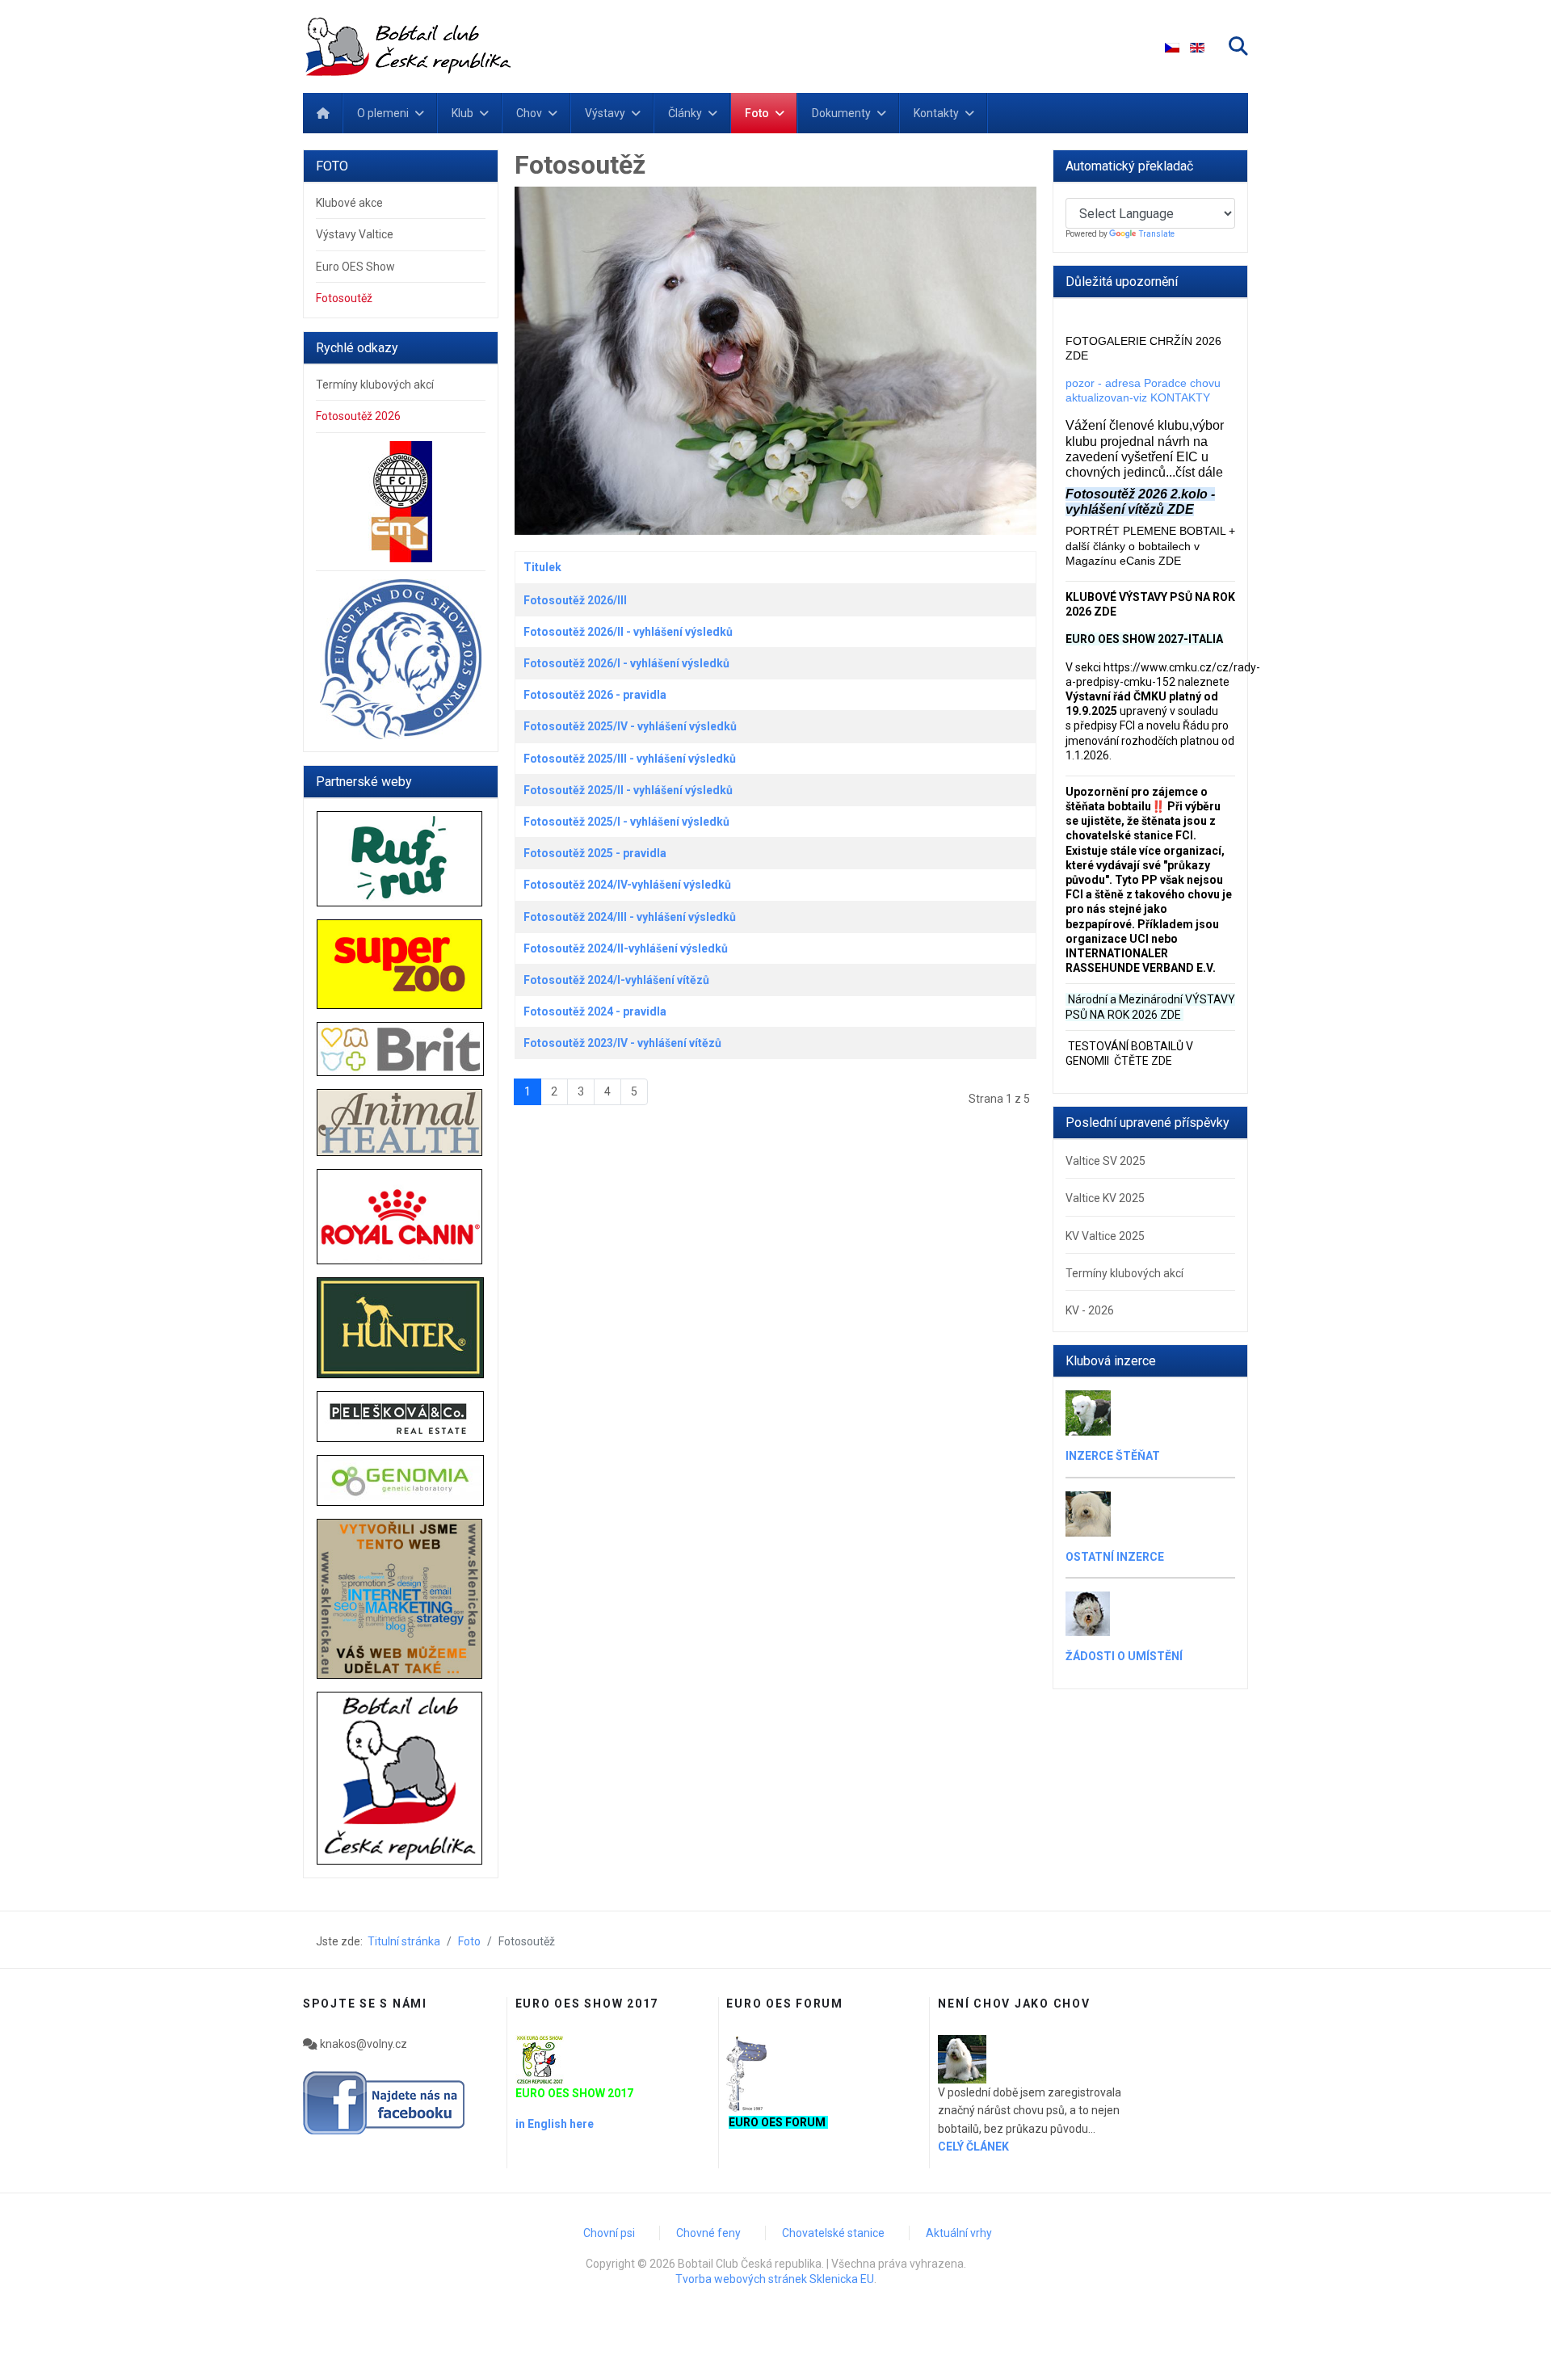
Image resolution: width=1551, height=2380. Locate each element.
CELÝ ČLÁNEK (973, 2147)
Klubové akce (349, 203)
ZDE (1171, 1015)
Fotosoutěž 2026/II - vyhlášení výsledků (628, 632)
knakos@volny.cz (362, 2044)
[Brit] (400, 1049)
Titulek (542, 567)
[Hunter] (400, 1328)
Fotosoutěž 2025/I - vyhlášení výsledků (626, 822)
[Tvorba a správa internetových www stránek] (400, 1599)
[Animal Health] (400, 1123)
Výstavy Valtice (355, 234)
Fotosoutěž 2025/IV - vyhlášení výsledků (630, 726)
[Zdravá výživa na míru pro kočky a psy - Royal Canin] (400, 1217)
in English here (555, 2124)
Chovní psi (609, 2233)
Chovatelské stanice (833, 2233)
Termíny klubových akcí (375, 385)
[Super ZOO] (400, 964)
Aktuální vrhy (959, 2233)
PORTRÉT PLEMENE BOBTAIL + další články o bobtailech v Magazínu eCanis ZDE (1150, 545)
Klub (462, 113)
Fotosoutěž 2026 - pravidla (595, 695)
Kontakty (936, 113)
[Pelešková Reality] (400, 1417)
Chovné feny (708, 2233)
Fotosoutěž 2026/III (575, 600)
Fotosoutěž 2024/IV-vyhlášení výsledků (627, 885)
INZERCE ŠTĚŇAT (1113, 1456)
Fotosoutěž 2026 (358, 416)
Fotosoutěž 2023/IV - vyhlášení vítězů (622, 1043)
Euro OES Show (355, 267)
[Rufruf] (400, 859)
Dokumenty (841, 113)
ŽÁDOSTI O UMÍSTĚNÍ (1124, 1656)
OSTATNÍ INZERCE (1115, 1557)
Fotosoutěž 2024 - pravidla (595, 1011)
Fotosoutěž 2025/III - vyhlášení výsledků (630, 759)
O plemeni (383, 113)
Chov (529, 113)
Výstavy (605, 113)
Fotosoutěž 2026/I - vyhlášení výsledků (626, 663)
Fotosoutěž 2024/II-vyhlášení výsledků (626, 948)
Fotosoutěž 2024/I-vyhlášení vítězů (616, 980)
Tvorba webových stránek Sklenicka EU (775, 2279)
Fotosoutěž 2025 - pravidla (595, 853)
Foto (757, 113)
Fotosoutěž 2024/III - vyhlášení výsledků (630, 917)
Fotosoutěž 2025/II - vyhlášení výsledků (628, 790)
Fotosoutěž (344, 298)
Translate (1157, 234)
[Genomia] (400, 1480)
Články (685, 113)
